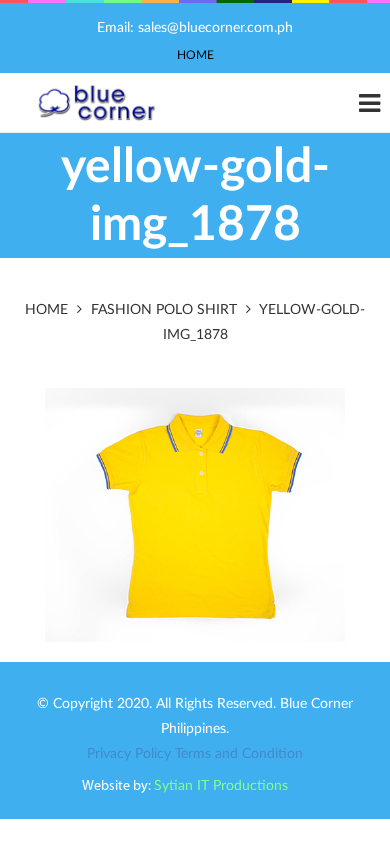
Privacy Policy (129, 754)
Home (195, 55)
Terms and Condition (239, 754)
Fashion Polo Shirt (164, 310)
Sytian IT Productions (221, 786)
